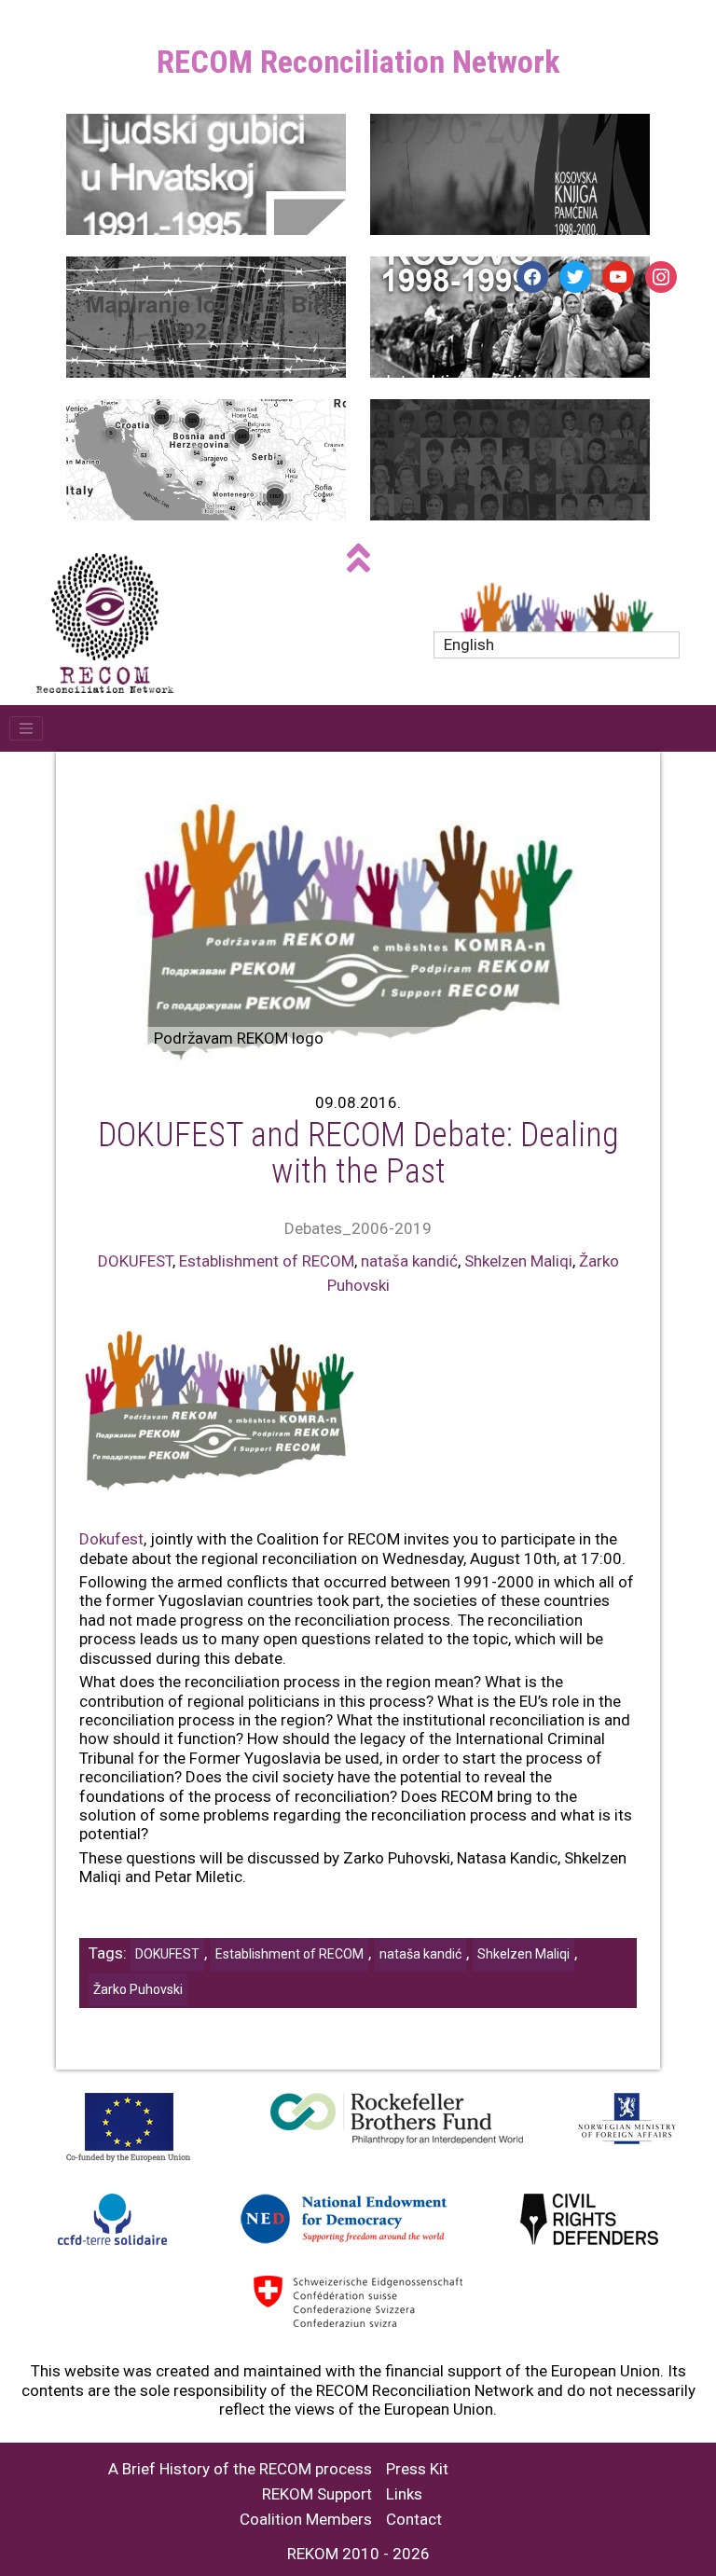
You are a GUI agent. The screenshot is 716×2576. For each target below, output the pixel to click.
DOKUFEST (135, 1261)
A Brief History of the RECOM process (240, 2469)
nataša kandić (409, 1261)
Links (404, 2494)
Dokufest (111, 1539)
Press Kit (417, 2469)
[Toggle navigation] (26, 728)
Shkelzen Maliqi (518, 1261)
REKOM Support (317, 2494)
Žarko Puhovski (138, 1989)
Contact (414, 2520)
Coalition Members (306, 2520)
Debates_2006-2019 (358, 1228)
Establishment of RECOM (267, 1261)
